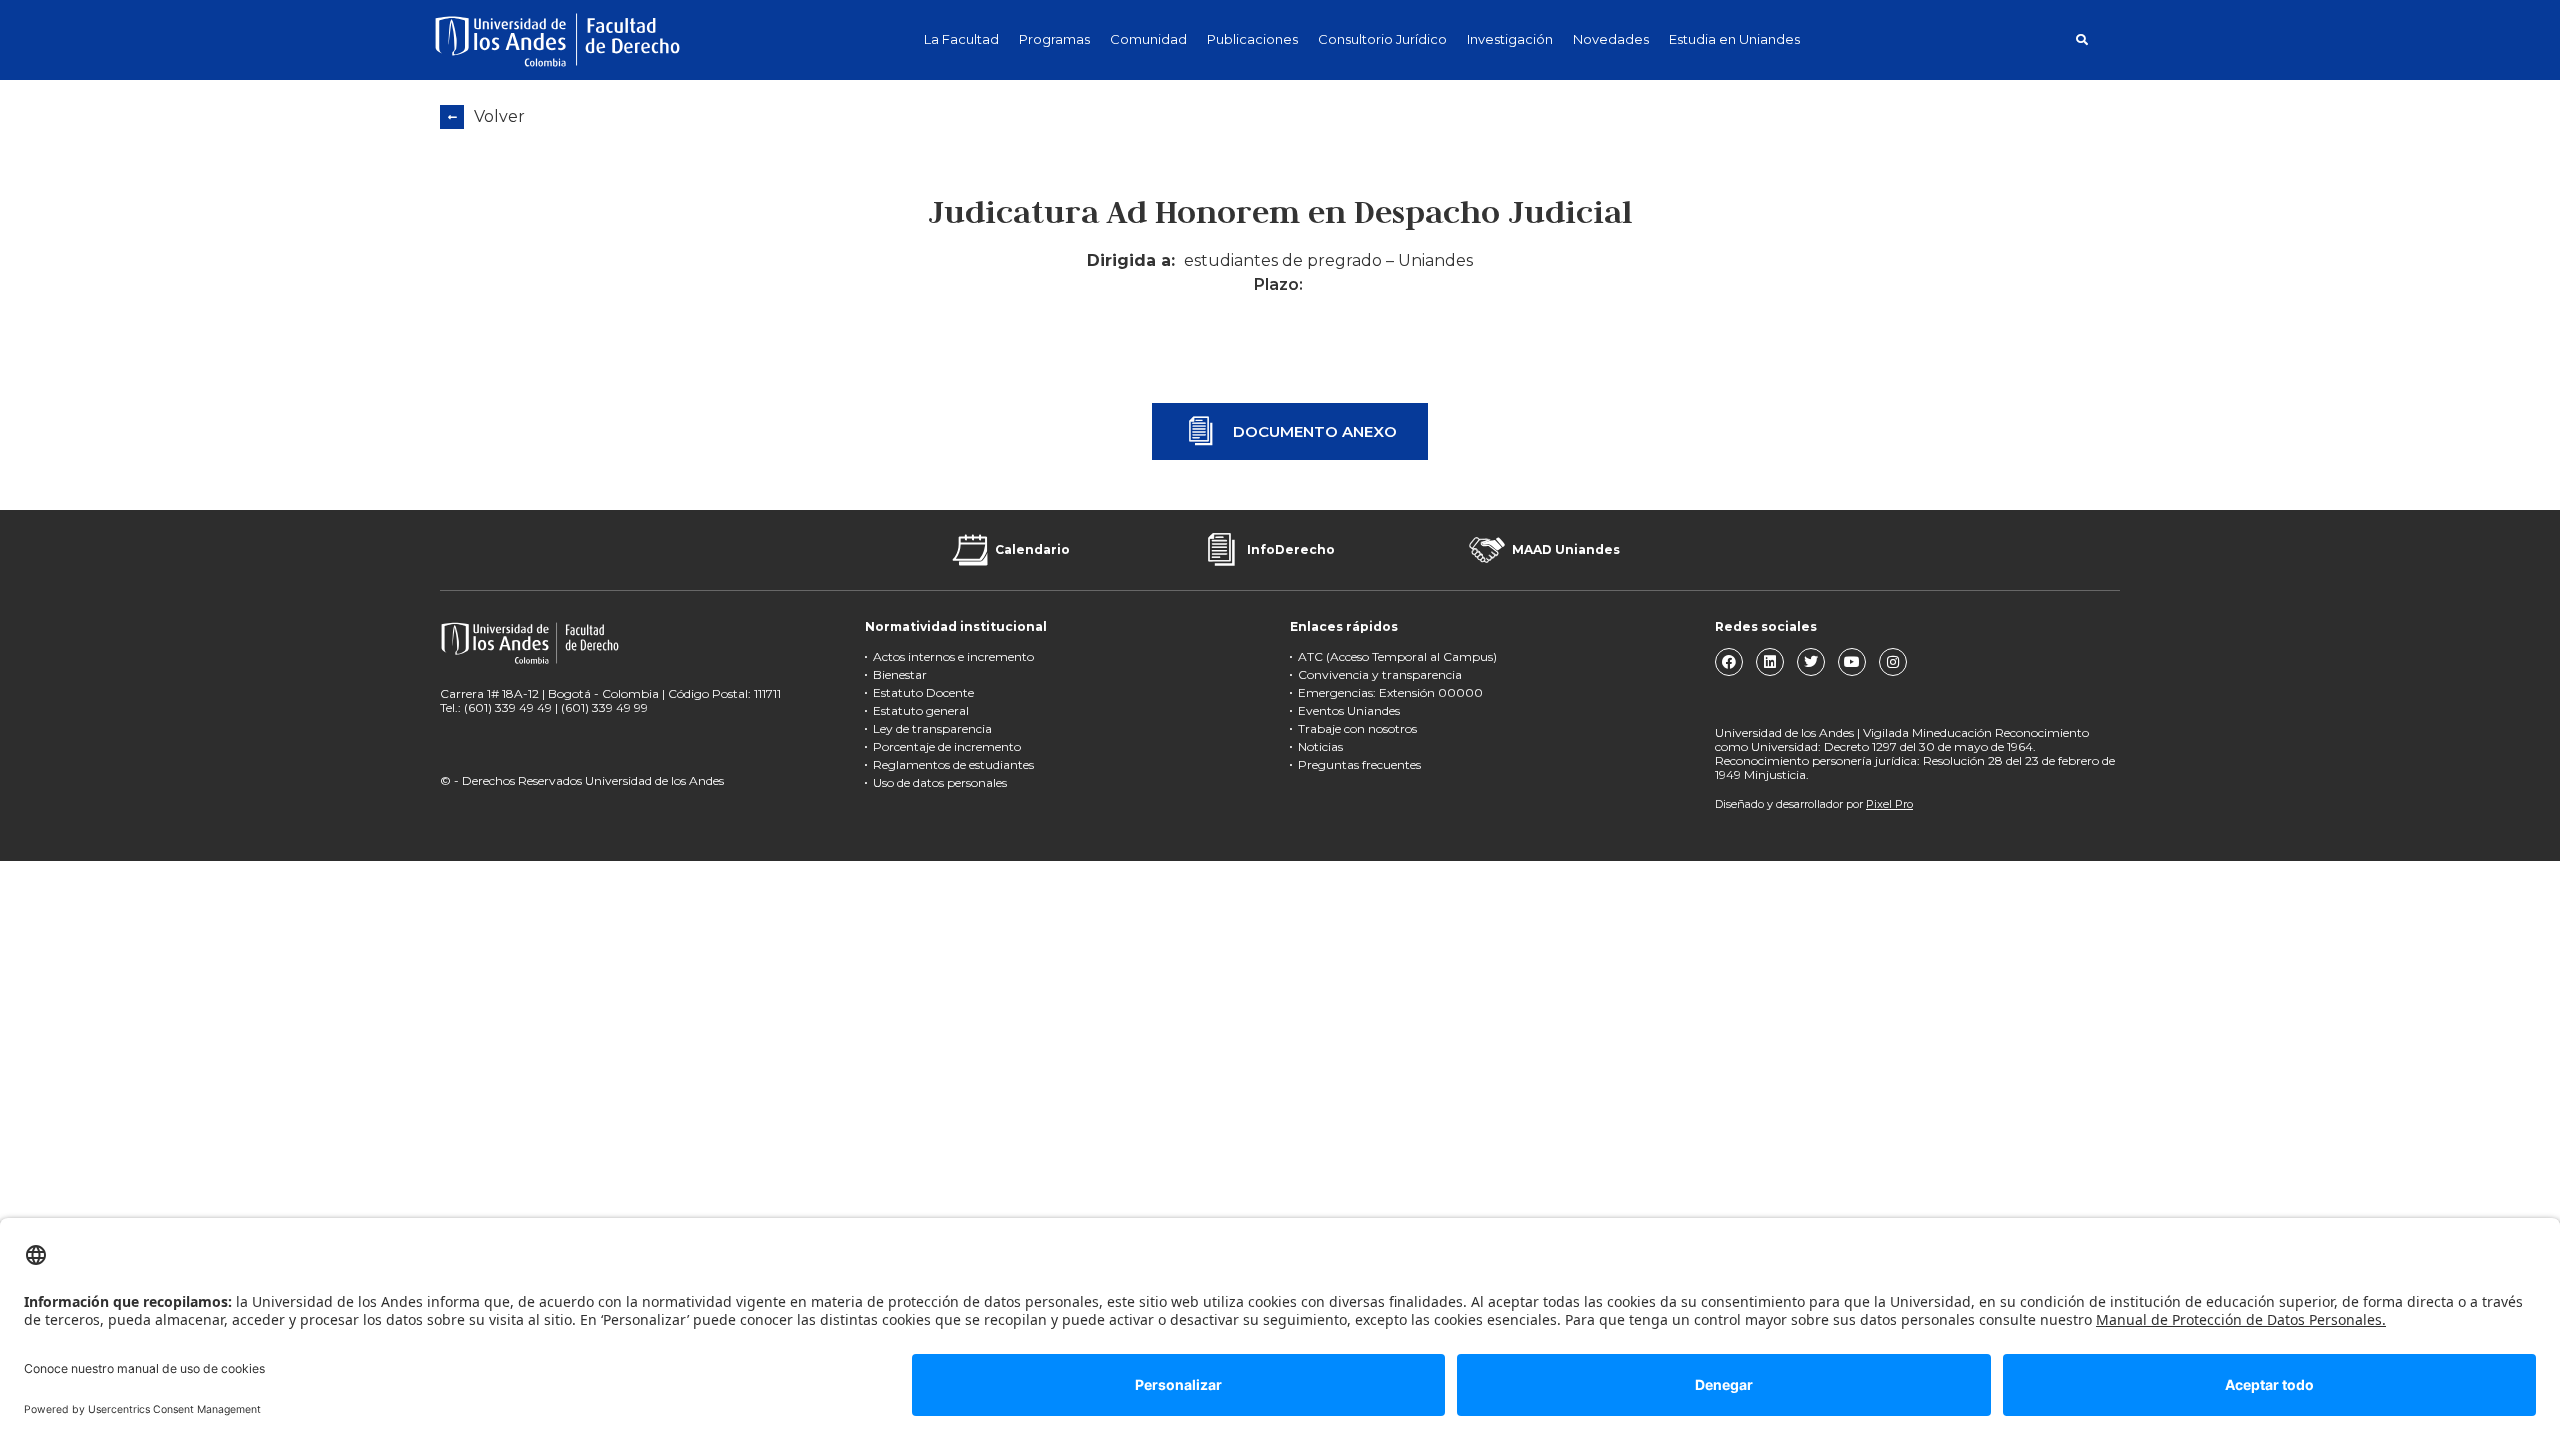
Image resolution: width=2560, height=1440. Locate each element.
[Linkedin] (1770, 662)
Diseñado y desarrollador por (1814, 804)
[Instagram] (1893, 662)
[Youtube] (1852, 662)
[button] (2081, 39)
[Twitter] (1811, 662)
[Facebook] (1729, 662)
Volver (499, 116)
